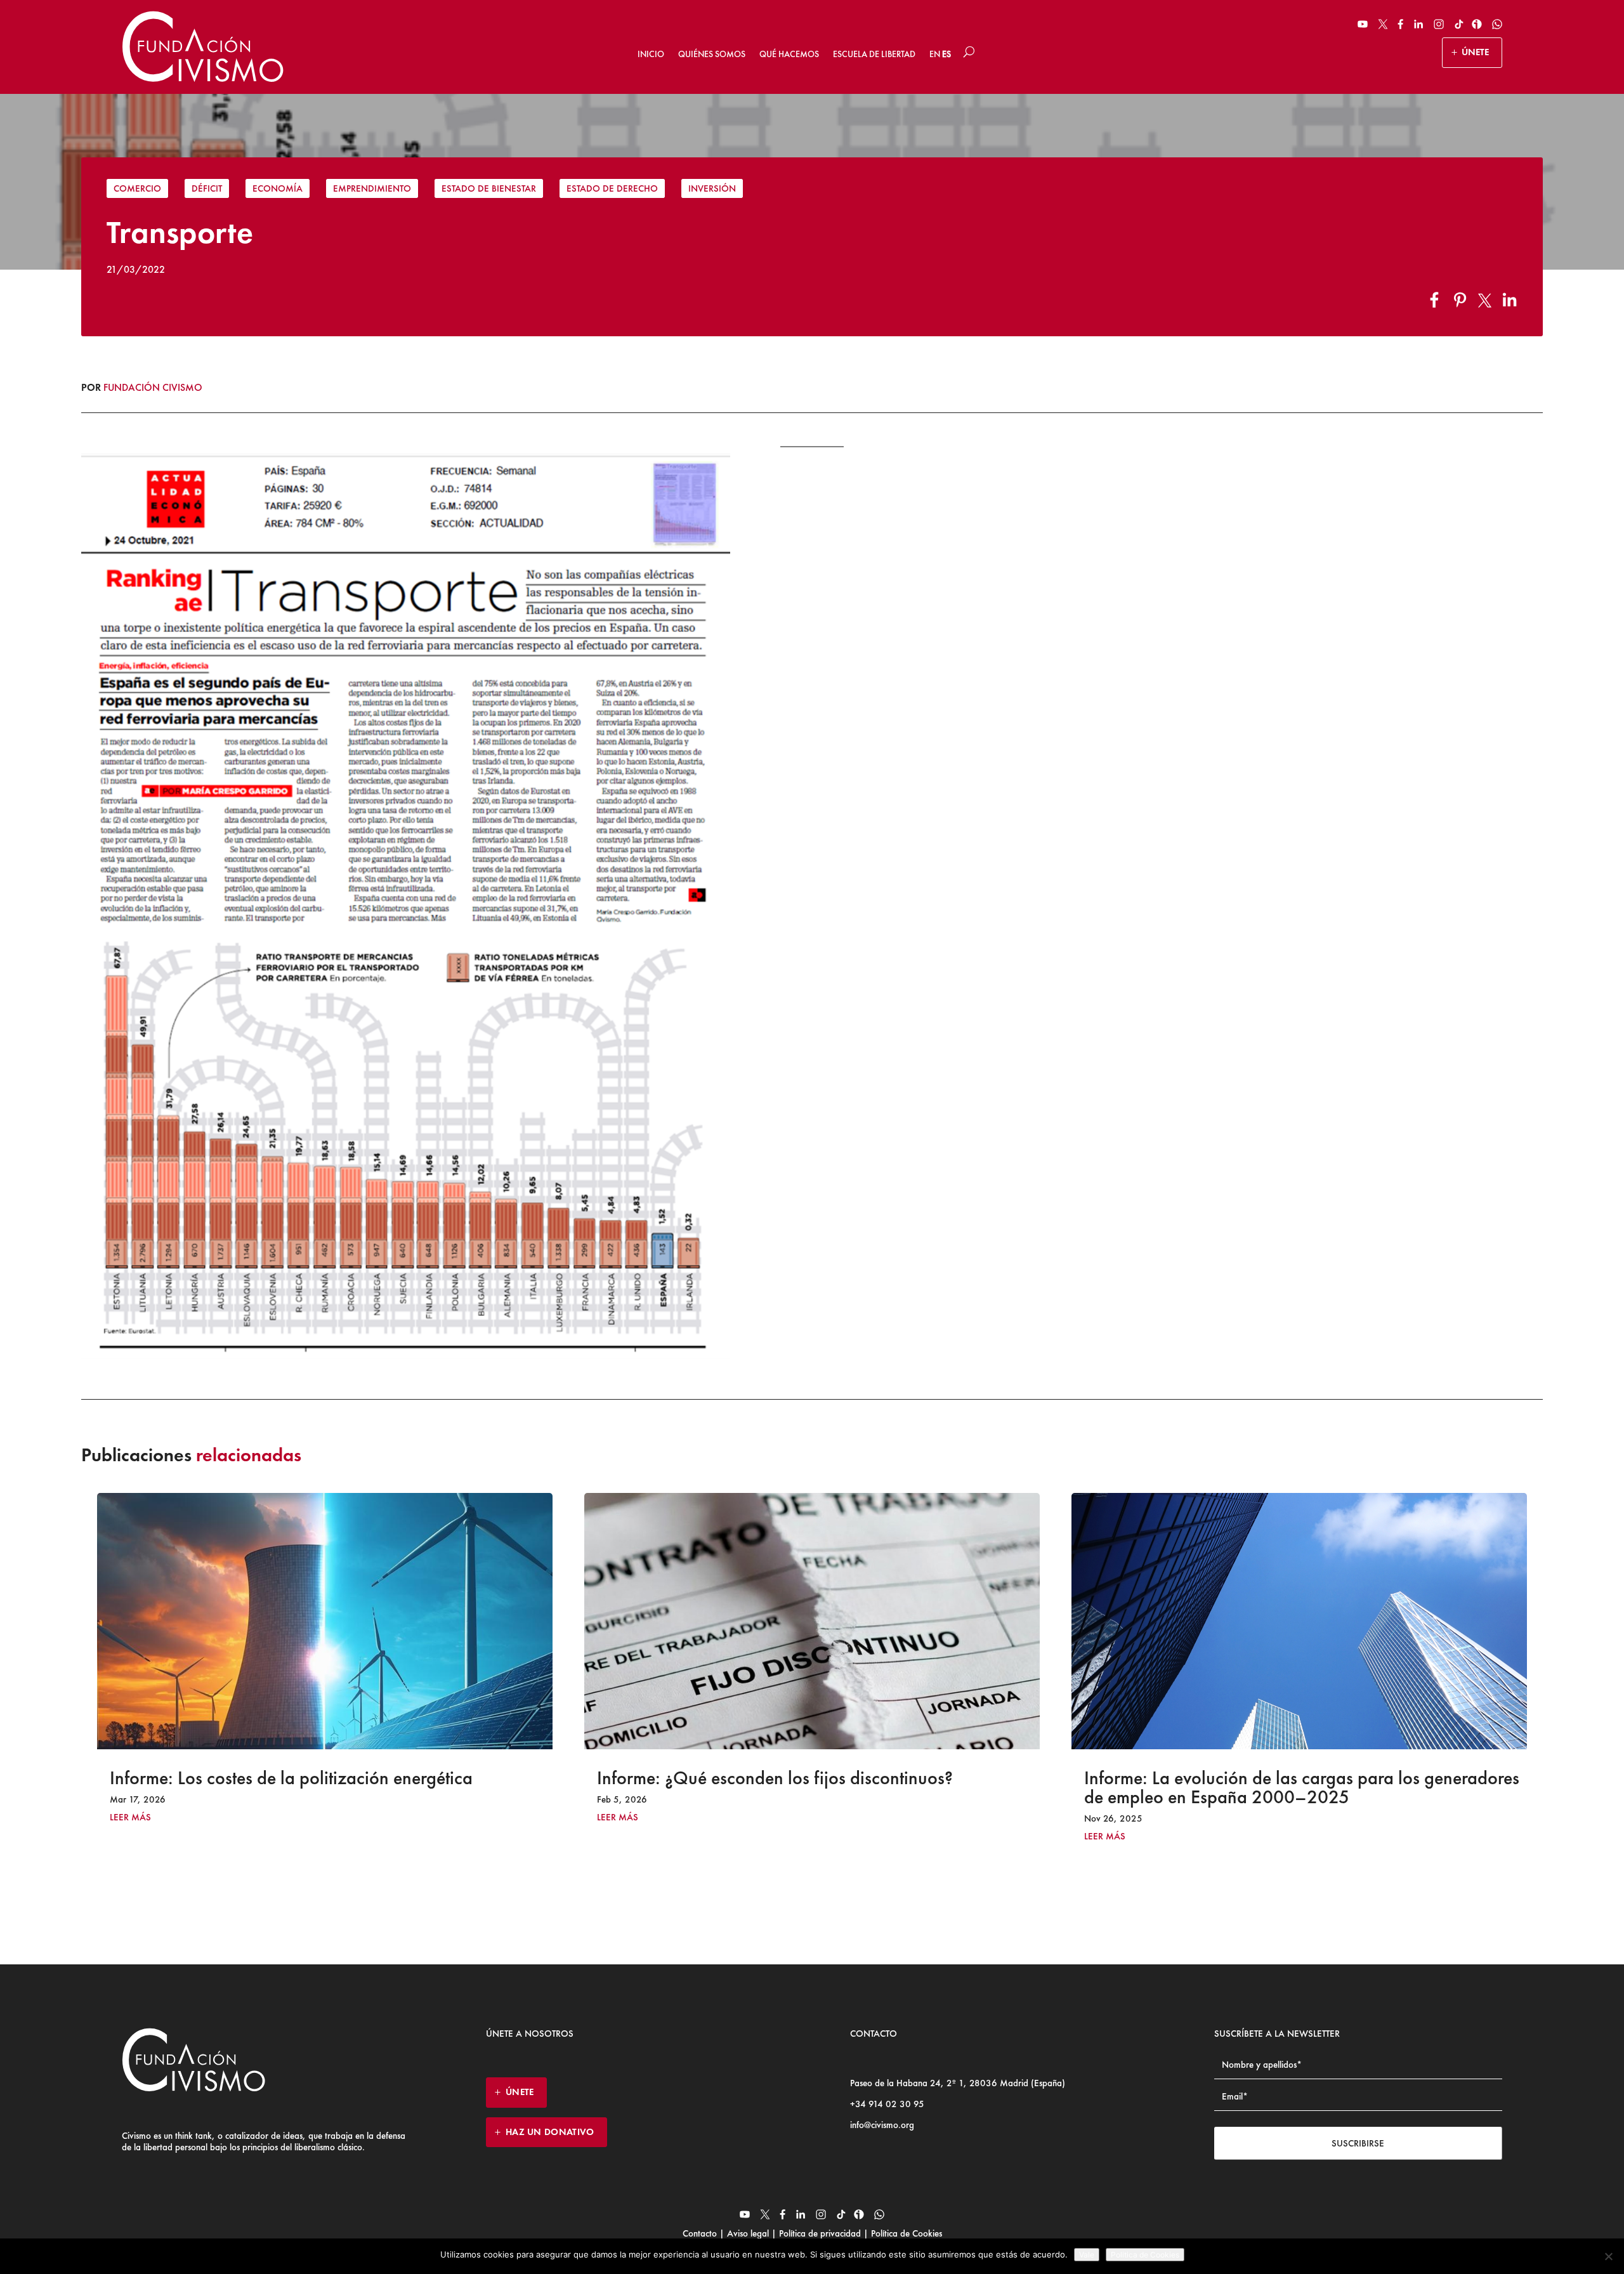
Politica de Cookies (1145, 2255)
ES (946, 54)
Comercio (137, 188)
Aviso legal (748, 2233)
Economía (278, 188)
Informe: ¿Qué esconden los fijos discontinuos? (288, 1778)
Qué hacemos (789, 54)
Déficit (207, 188)
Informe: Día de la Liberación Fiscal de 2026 (1254, 1778)
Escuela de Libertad (874, 54)
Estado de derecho (612, 188)
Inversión (712, 188)
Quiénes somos (712, 54)
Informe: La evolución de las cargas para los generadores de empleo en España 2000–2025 (815, 1787)
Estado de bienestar (489, 188)
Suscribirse (1358, 2143)
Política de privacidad (820, 2233)
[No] (1608, 2256)
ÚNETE (1475, 52)
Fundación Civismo (153, 387)
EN (935, 54)
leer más (130, 1817)
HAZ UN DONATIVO (550, 2132)
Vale (1087, 2255)
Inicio (651, 54)
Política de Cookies (905, 2233)
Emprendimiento (372, 188)
